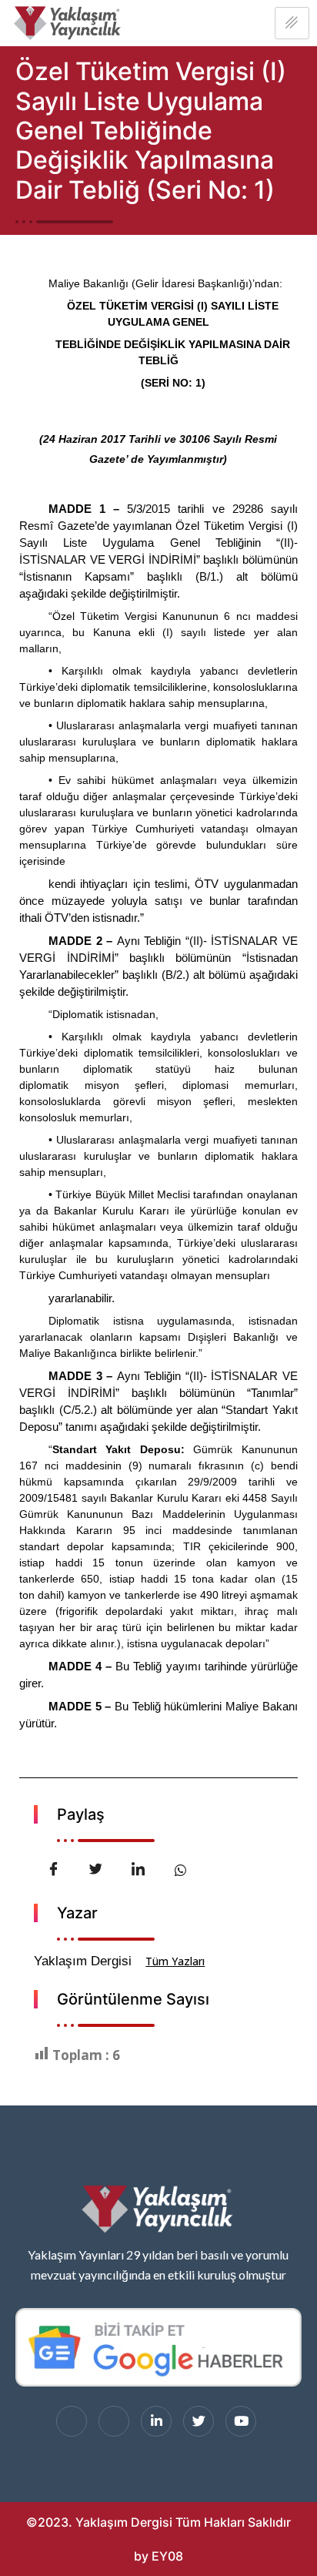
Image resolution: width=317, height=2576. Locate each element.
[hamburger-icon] (292, 23)
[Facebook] (72, 2421)
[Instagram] (114, 2421)
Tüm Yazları (175, 1961)
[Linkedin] (156, 2421)
